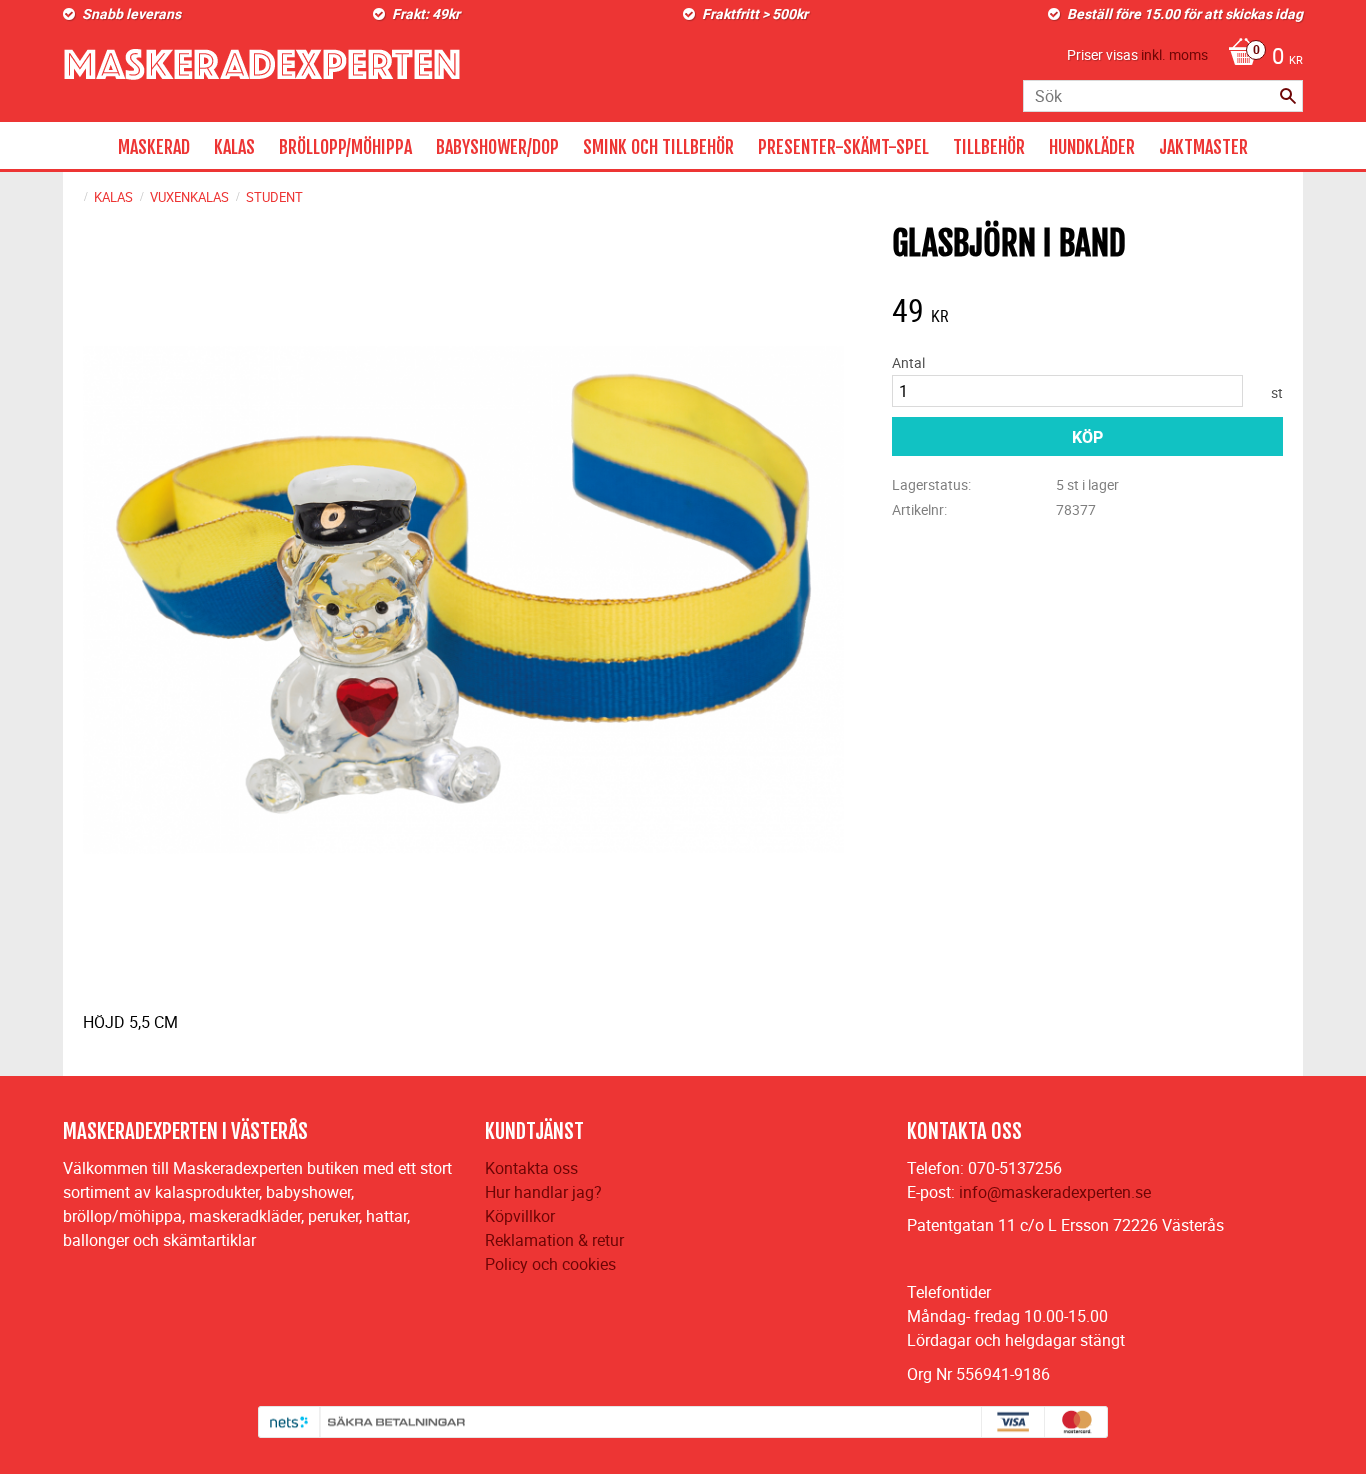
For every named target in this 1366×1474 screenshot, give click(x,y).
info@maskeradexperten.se (1055, 1192)
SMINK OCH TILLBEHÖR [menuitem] (658, 147)
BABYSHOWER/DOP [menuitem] (497, 147)
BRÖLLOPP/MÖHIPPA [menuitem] (345, 147)
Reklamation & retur (554, 1240)
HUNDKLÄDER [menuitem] (1092, 147)
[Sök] (1288, 96)
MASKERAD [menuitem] (154, 147)
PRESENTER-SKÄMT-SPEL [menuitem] (843, 147)
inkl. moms (1174, 54)
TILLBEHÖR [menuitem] (989, 147)
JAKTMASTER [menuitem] (1203, 147)
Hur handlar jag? (543, 1192)
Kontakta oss (531, 1168)
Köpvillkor (520, 1216)
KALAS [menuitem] (234, 147)
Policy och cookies (550, 1264)
